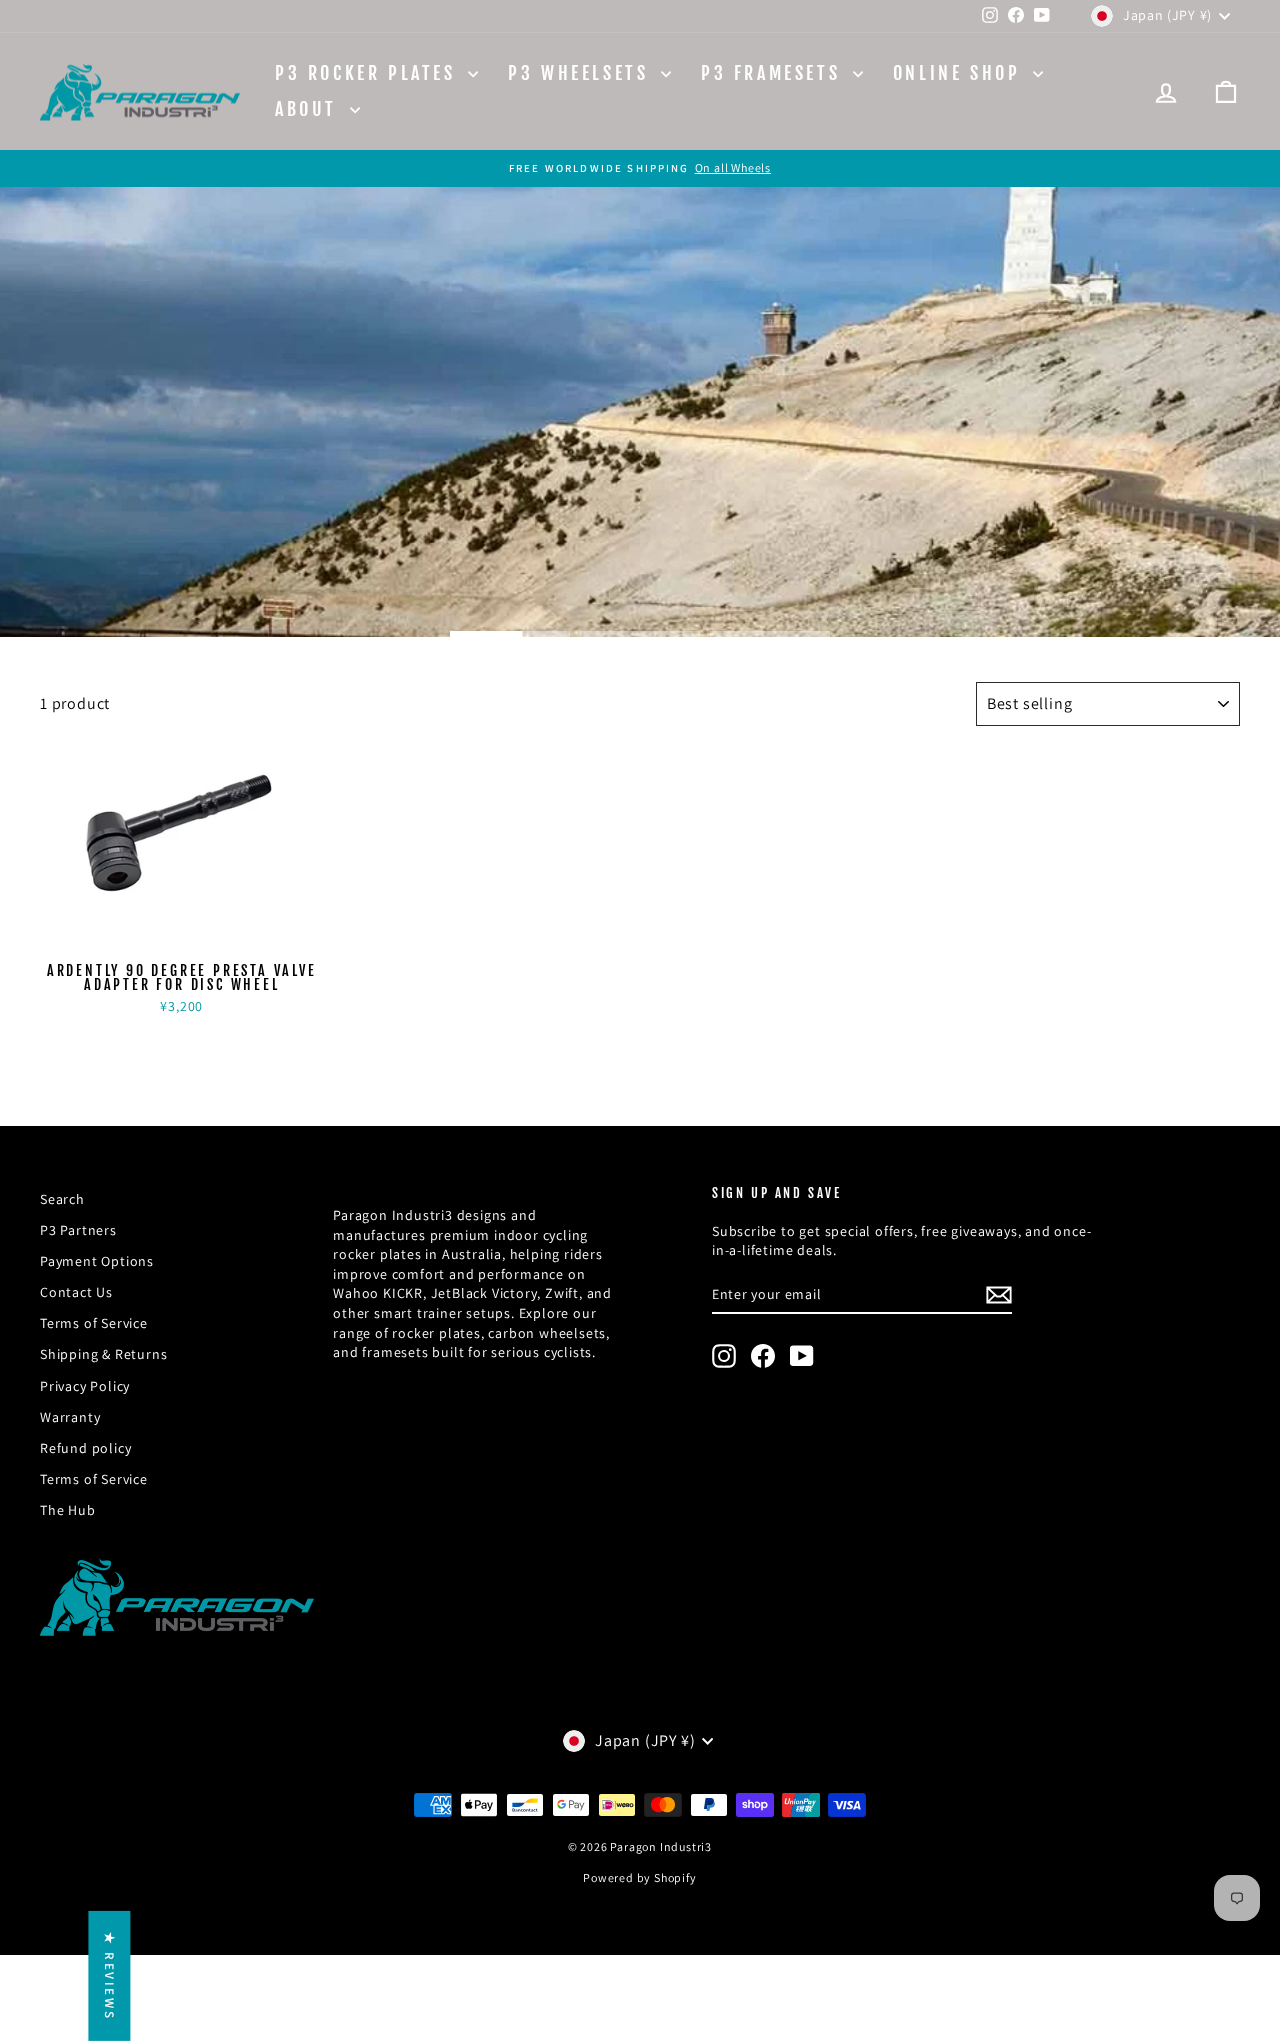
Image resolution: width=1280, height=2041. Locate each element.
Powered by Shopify (639, 1877)
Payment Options (97, 1261)
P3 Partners (78, 1230)
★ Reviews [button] (109, 1976)
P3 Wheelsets (582, 73)
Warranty (70, 1417)
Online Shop (960, 73)
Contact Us (76, 1292)
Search (62, 1199)
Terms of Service (94, 1323)
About (310, 109)
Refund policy (85, 1448)
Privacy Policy (85, 1386)
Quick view (181, 933)
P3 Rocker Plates (369, 73)
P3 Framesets (774, 73)
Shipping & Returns (103, 1354)
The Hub (68, 1510)
